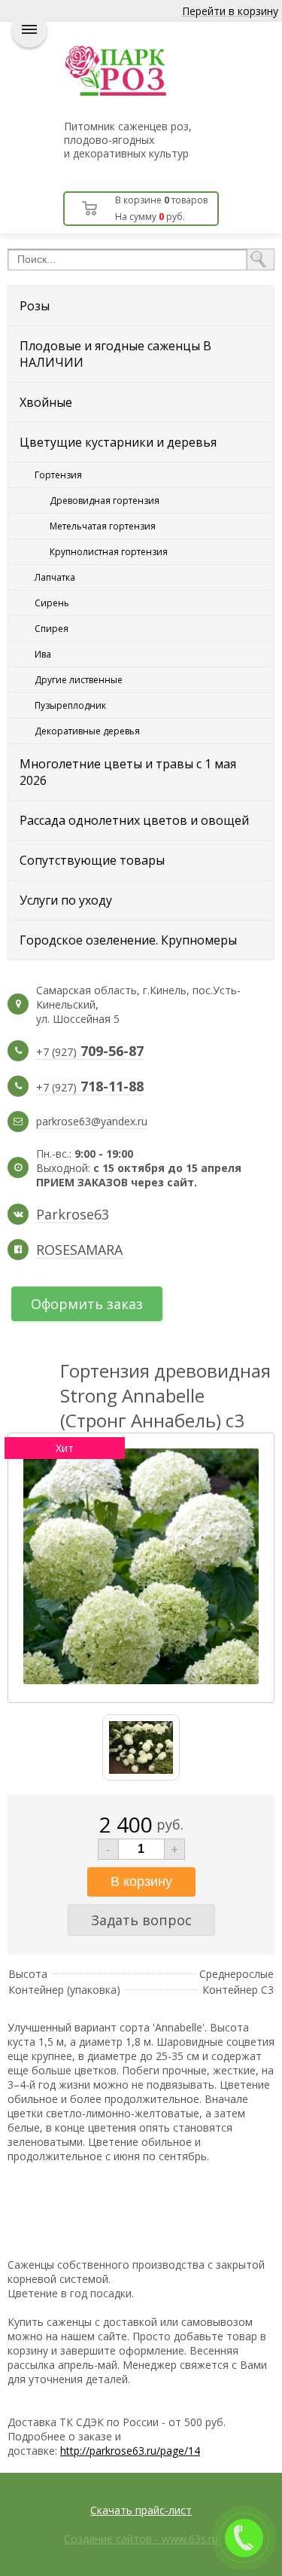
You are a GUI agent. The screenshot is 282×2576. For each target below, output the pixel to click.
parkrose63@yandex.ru (92, 1121)
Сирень (52, 603)
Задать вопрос (141, 1920)
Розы (35, 306)
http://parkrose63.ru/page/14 (130, 2451)
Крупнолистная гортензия (109, 552)
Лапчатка (55, 577)
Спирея (52, 629)
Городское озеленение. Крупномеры (128, 940)
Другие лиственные (79, 680)
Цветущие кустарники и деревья (118, 442)
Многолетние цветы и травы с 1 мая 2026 (128, 772)
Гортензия (58, 475)
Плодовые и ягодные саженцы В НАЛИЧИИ (115, 354)
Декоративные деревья (87, 731)
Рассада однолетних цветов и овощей (134, 820)
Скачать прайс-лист (141, 2510)
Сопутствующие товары (92, 860)
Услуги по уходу (66, 900)
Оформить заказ (87, 1304)
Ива (43, 654)
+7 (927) (90, 1052)
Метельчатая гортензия (103, 526)
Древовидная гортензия (105, 501)
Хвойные (46, 402)
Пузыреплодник (70, 705)
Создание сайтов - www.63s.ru (141, 2539)
